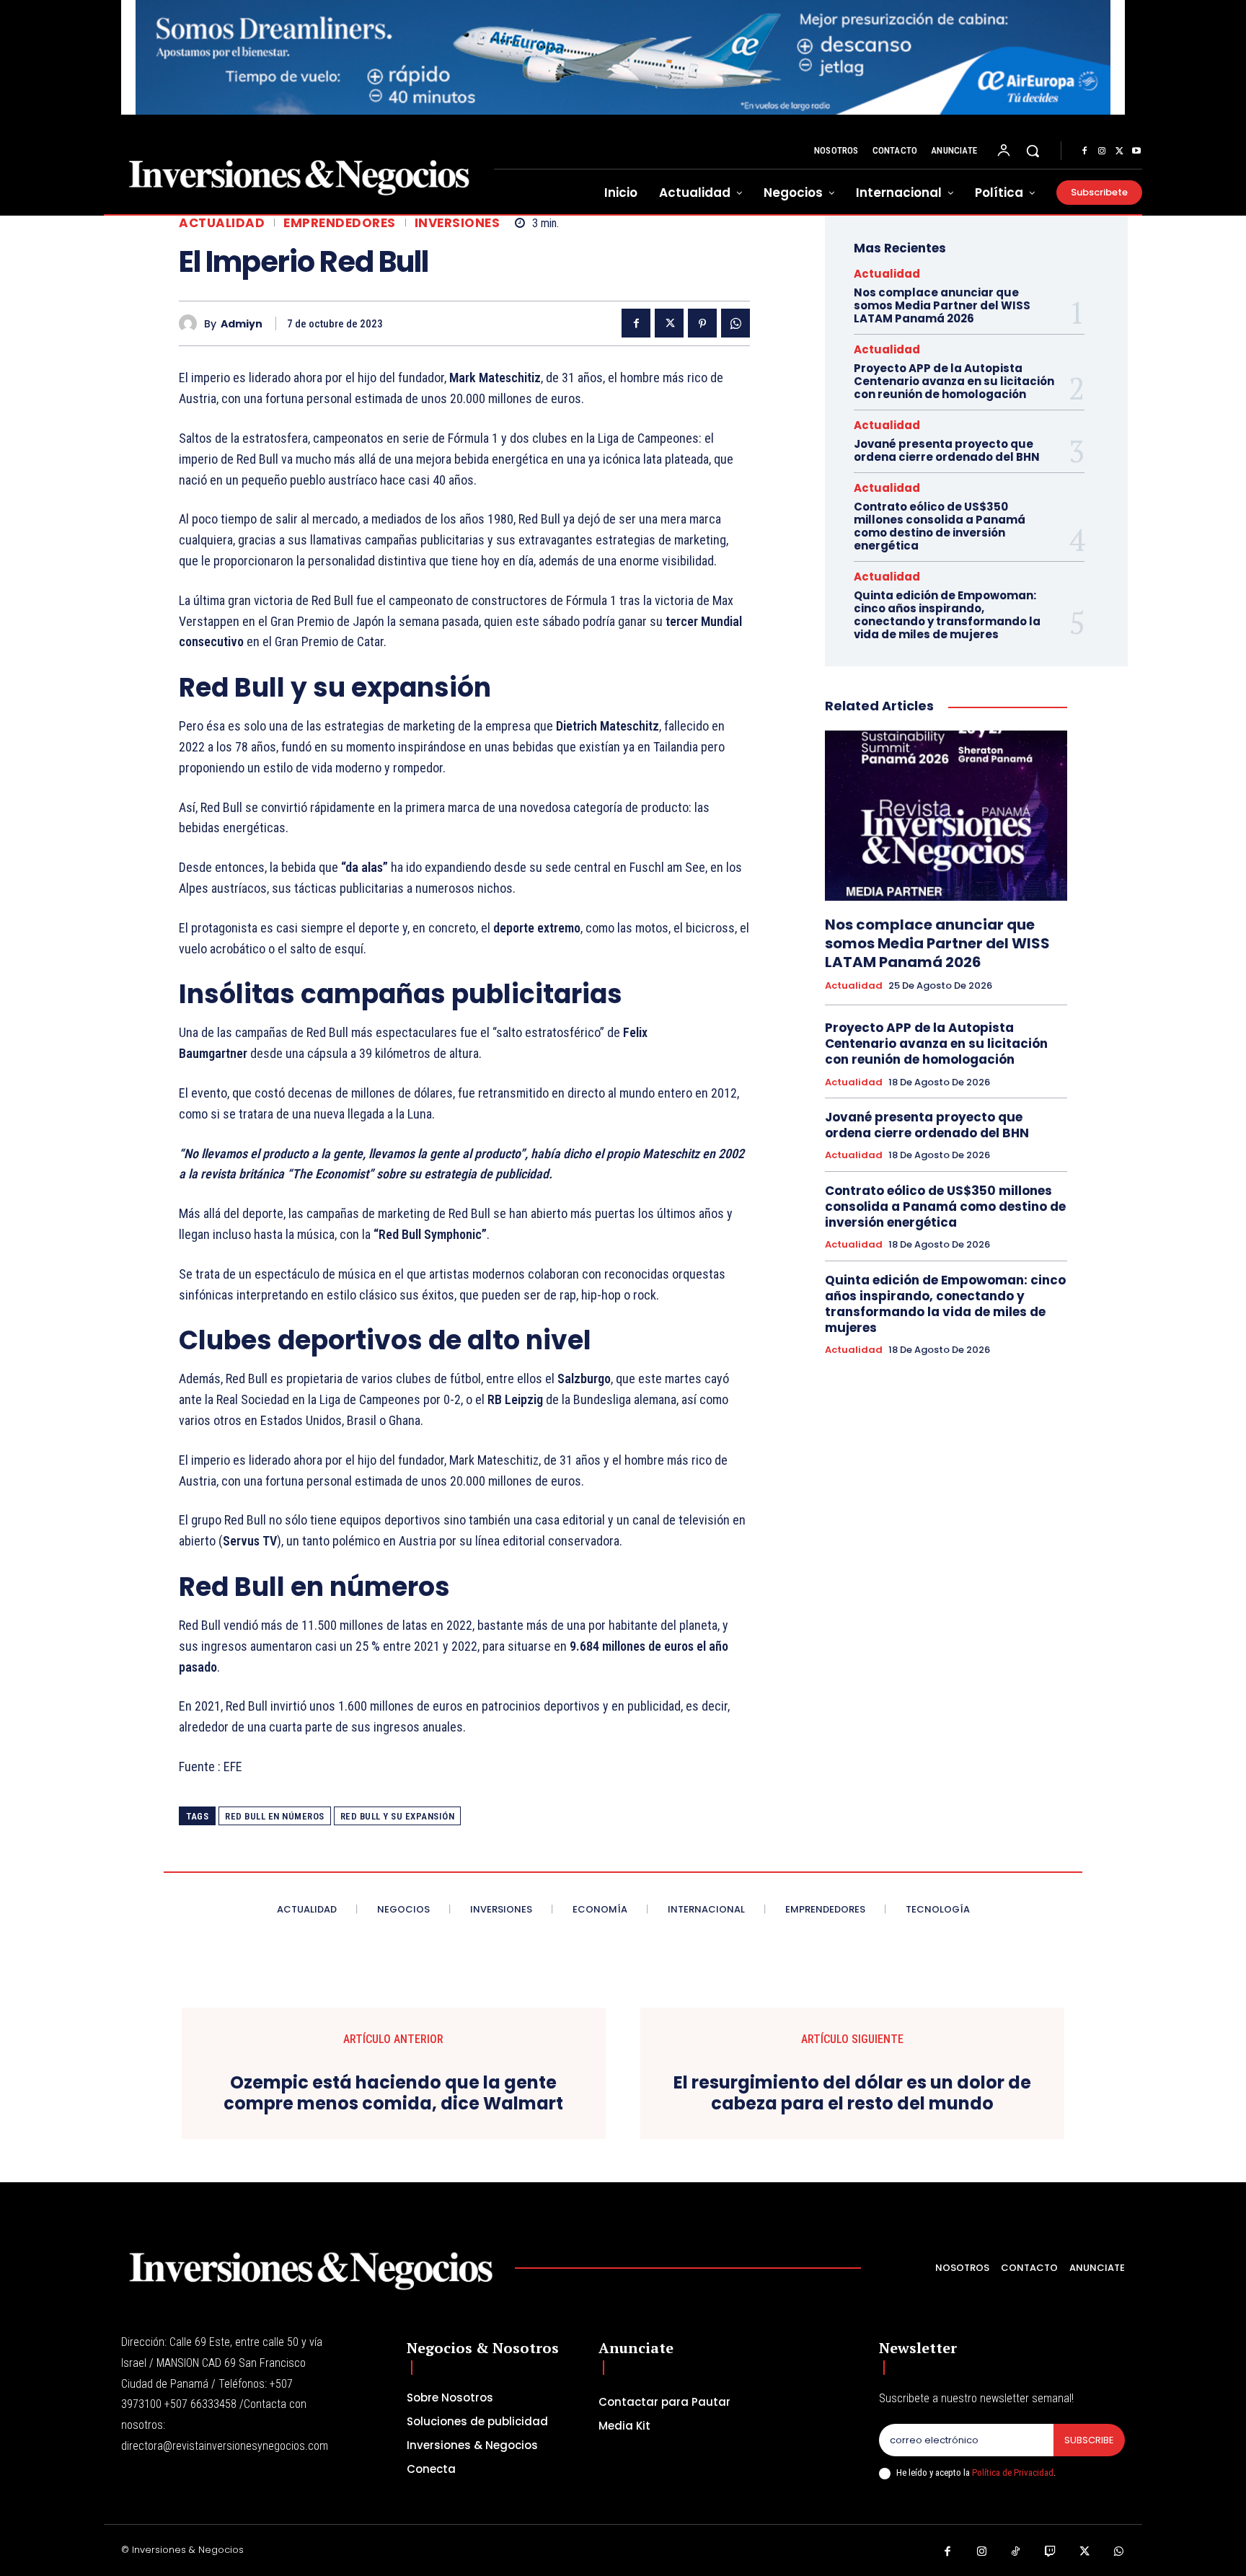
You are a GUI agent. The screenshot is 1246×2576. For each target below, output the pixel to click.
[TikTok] (1016, 2552)
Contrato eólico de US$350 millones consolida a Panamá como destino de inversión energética (940, 526)
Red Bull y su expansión (398, 1816)
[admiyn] (191, 323)
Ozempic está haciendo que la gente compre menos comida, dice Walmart (393, 2094)
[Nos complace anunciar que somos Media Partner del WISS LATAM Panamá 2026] (946, 815)
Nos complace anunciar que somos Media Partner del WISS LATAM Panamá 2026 (942, 305)
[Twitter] (1119, 151)
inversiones (458, 223)
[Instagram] (1102, 151)
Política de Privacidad (1013, 2473)
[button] (1033, 151)
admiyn (242, 324)
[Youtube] (1136, 151)
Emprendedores (340, 223)
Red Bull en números (275, 1816)
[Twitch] (1051, 2552)
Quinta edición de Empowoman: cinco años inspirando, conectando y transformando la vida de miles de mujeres (947, 615)
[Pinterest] (702, 323)
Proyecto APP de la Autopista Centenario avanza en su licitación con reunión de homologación (954, 381)
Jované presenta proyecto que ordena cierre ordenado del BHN (947, 450)
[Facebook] (1084, 151)
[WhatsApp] (735, 323)
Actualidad (222, 223)
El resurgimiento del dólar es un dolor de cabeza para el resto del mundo (852, 2094)
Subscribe (1089, 2440)
